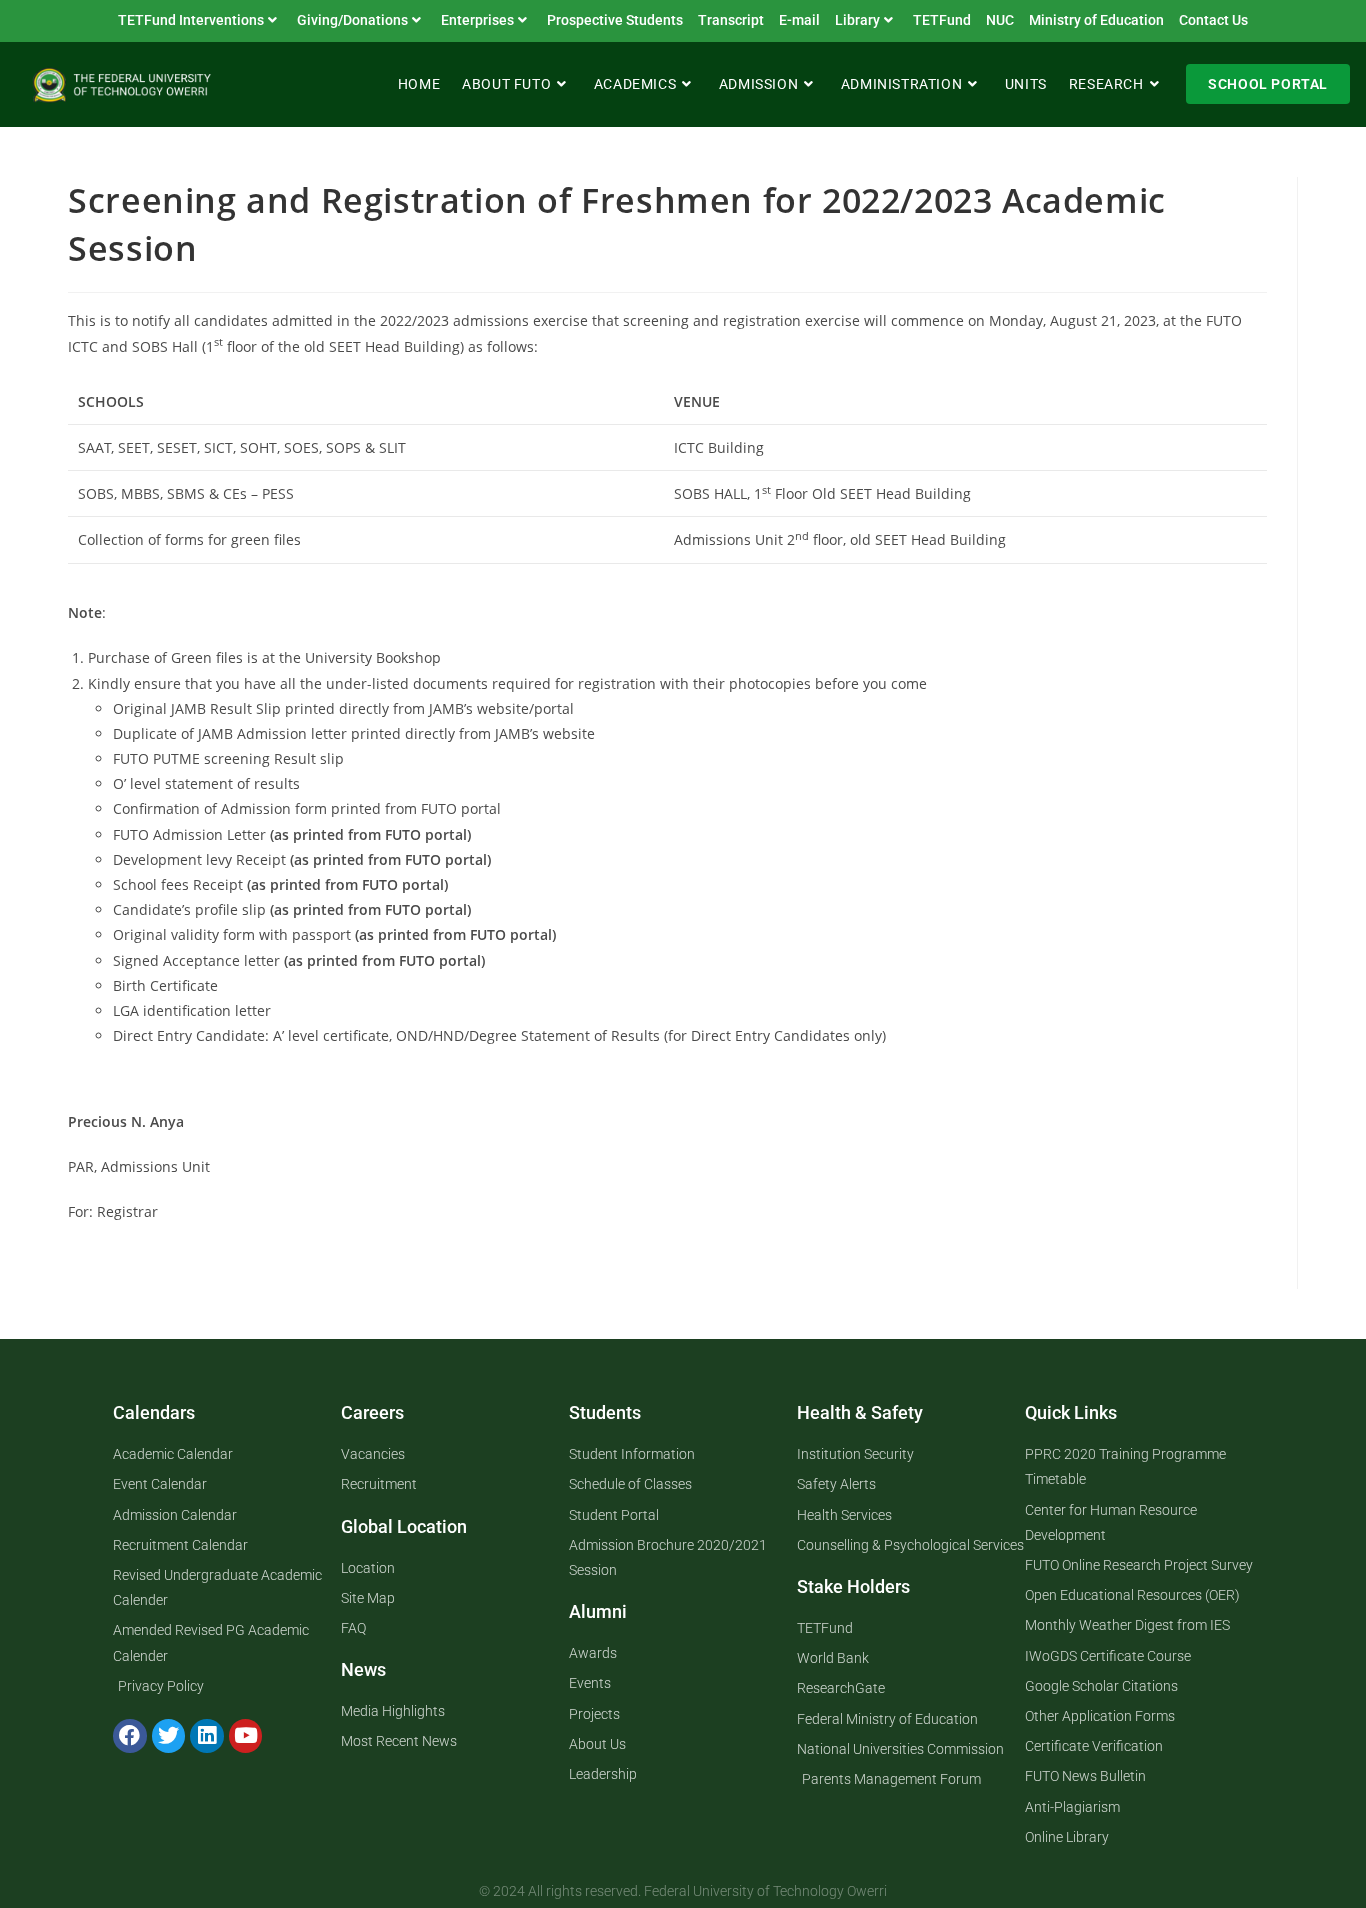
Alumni (598, 1611)
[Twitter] (169, 1736)
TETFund (942, 20)
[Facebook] (130, 1736)
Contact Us (1213, 20)
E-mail (799, 20)
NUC (1000, 20)
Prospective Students (615, 20)
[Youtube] (246, 1736)
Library (857, 20)
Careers (372, 1412)
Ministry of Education (1096, 20)
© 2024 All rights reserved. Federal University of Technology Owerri (683, 1891)
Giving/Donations (352, 20)
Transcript (731, 20)
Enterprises (477, 20)
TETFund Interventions (191, 20)
